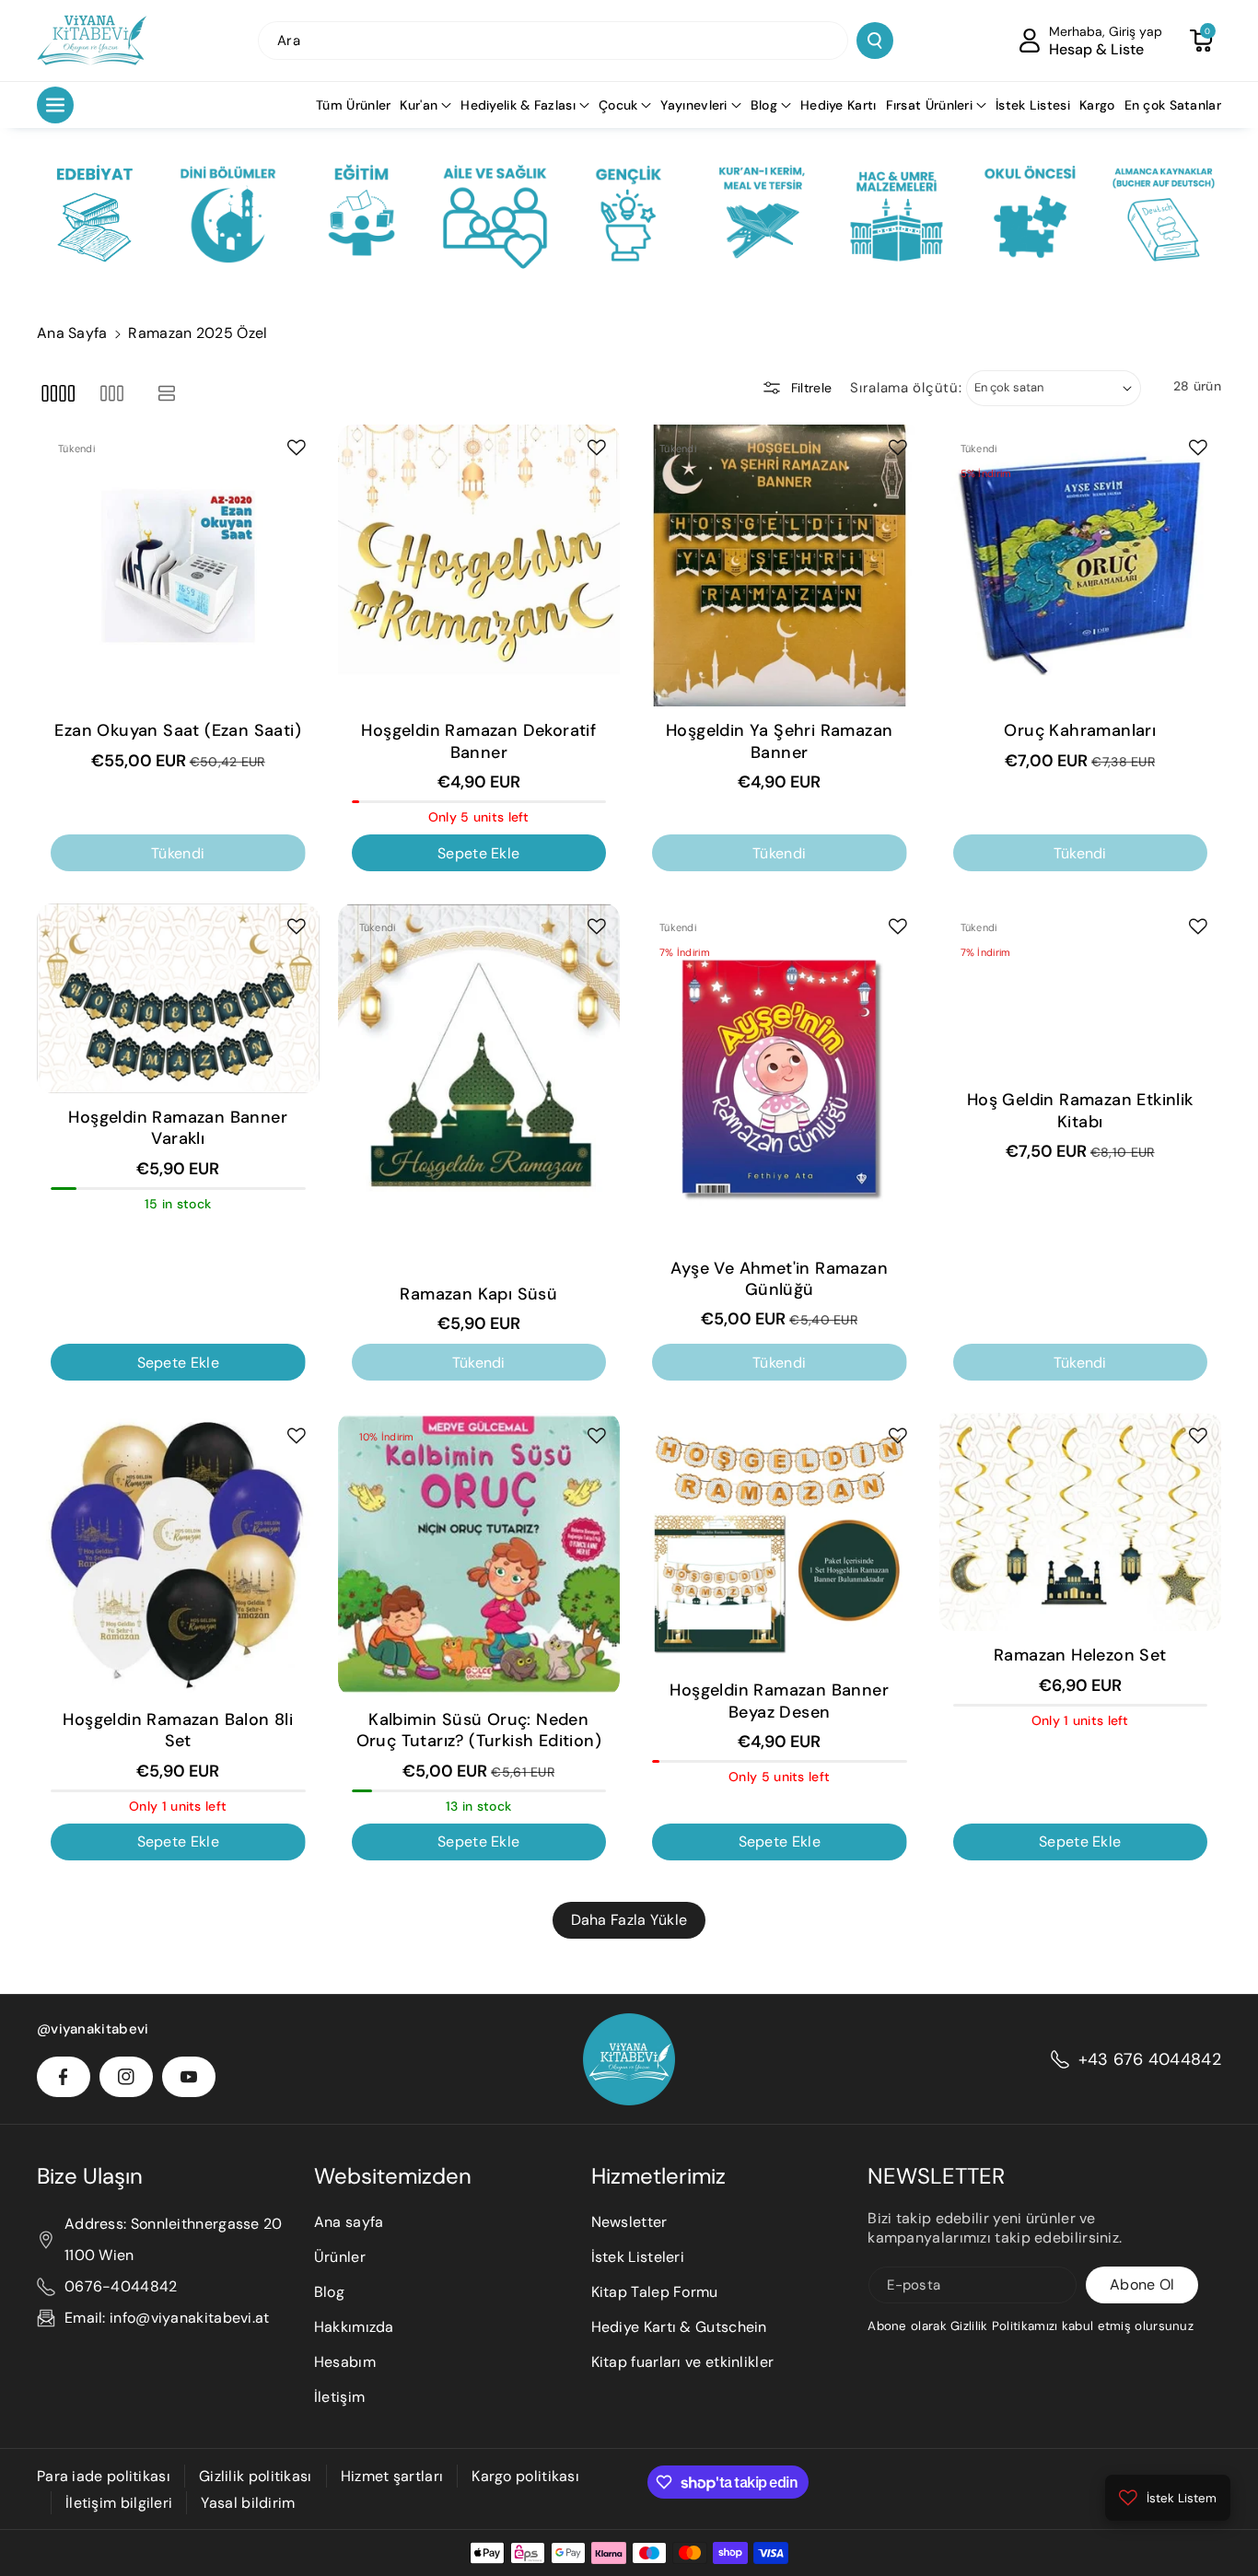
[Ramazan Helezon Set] (1081, 1522)
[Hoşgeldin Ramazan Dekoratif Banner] (479, 566)
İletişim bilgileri (119, 2503)
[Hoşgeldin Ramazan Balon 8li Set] (178, 1554)
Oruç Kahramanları (1080, 731)
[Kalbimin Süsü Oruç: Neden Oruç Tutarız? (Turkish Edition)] (479, 1554)
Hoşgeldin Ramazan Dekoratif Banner (478, 741)
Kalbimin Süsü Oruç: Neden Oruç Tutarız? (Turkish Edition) (479, 1731)
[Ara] (875, 41)
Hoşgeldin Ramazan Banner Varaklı (178, 1128)
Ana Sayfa (72, 333)
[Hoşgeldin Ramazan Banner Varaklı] (178, 998)
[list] (167, 393)
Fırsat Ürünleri (930, 105)
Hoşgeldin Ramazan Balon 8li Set (178, 1731)
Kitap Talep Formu (655, 2292)
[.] (94, 215)
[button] (1201, 41)
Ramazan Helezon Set (1080, 1655)
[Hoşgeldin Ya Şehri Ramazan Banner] (780, 566)
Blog (764, 105)
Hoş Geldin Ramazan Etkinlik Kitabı (1080, 1111)
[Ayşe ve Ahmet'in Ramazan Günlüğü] (780, 1074)
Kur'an (419, 105)
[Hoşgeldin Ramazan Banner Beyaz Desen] (780, 1539)
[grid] (58, 393)
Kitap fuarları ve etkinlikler (683, 2362)
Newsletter (629, 2222)
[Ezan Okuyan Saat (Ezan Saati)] (178, 566)
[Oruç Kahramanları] (1081, 566)
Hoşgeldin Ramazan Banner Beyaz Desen (779, 1701)
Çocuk (618, 105)
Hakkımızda (354, 2327)
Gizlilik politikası (256, 2476)
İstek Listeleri (638, 2257)
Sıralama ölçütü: (906, 388)
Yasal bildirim (248, 2503)
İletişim (339, 2397)
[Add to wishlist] (297, 448)
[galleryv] (112, 393)
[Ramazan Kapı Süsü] (479, 1087)
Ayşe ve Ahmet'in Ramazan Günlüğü (779, 1279)
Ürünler (340, 2257)
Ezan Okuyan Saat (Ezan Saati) (178, 731)
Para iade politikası (104, 2476)
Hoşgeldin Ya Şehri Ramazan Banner (779, 741)
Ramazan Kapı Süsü (478, 1294)
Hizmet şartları (392, 2476)
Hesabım (345, 2362)
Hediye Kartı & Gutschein (679, 2327)
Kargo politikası (525, 2476)
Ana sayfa (349, 2222)
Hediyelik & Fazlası (518, 105)
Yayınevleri (693, 105)
